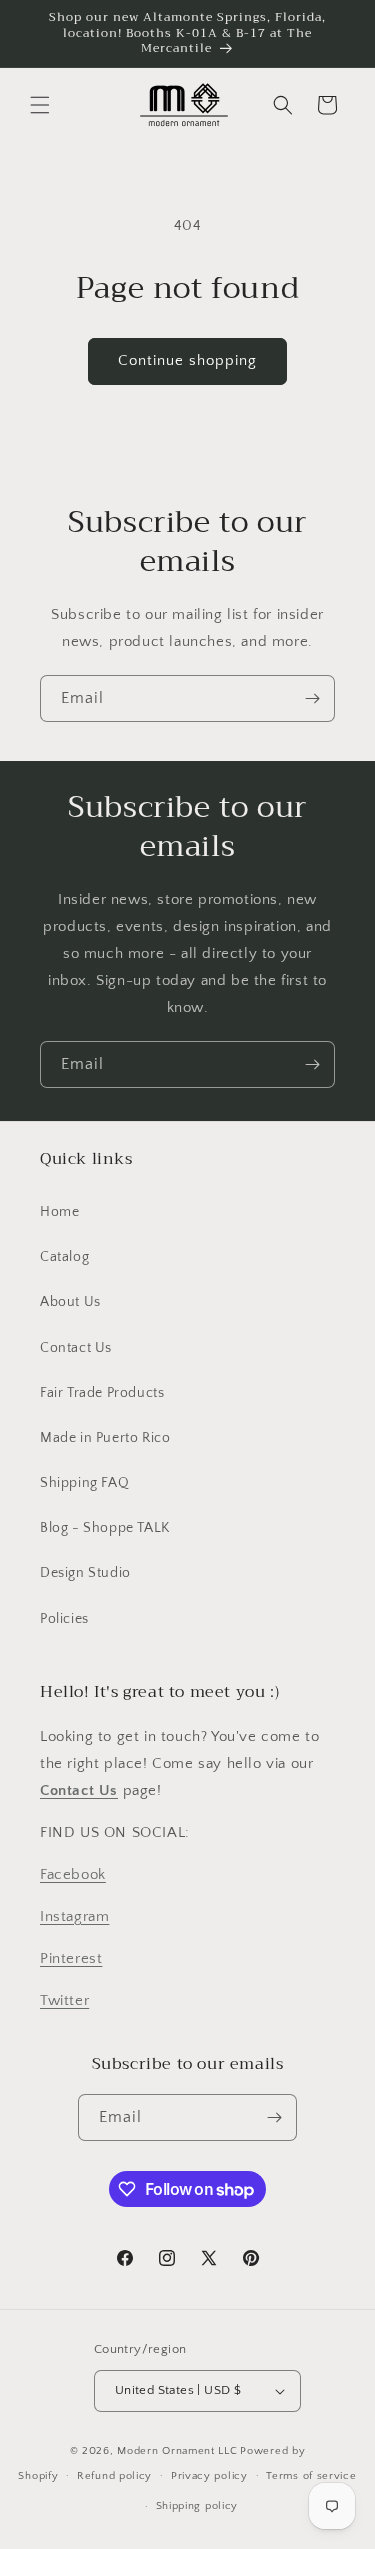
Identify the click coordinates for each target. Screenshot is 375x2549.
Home (59, 1212)
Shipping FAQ (84, 1483)
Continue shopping (187, 360)
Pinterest (71, 1958)
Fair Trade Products (102, 1393)
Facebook (73, 1874)
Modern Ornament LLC (177, 2451)
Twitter (64, 2000)
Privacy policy (209, 2476)
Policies (64, 1619)
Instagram (74, 1916)
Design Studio (85, 1573)
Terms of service (311, 2476)
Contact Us (76, 1348)
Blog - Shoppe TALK (105, 1528)
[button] (40, 105)
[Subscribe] (312, 698)
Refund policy (114, 2476)
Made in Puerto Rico (105, 1438)
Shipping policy (197, 2506)
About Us (70, 1302)
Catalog (64, 1257)
